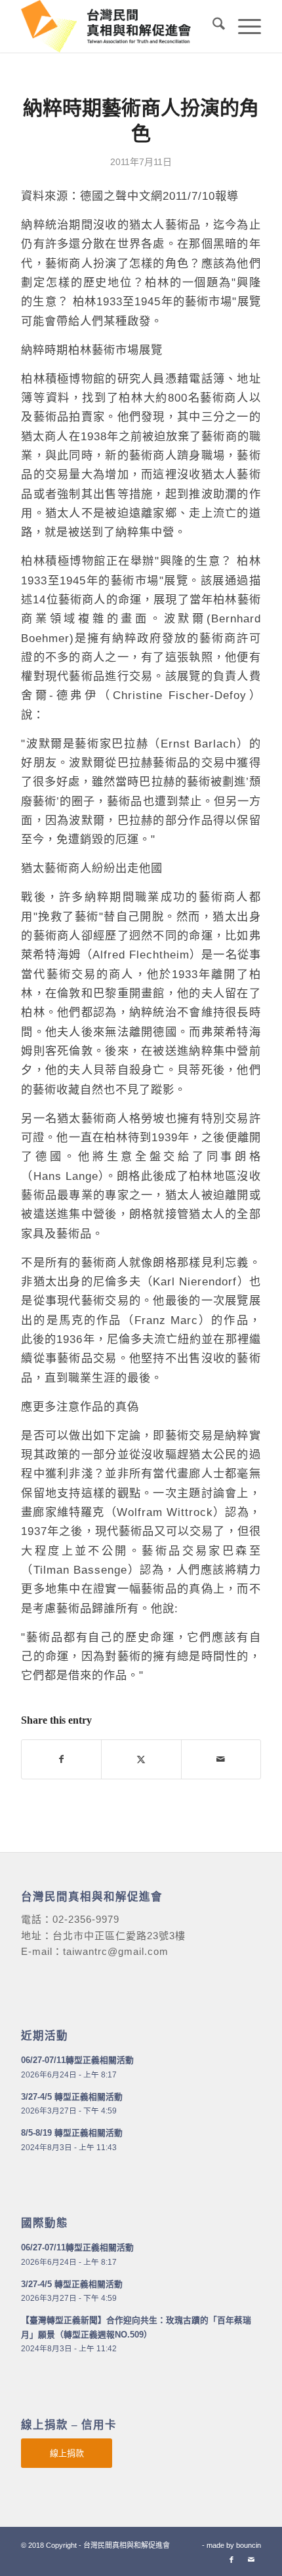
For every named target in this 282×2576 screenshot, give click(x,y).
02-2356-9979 (86, 1919)
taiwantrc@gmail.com (116, 1951)
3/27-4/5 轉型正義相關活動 (72, 2097)
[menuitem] (212, 26)
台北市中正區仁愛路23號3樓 (119, 1936)
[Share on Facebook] (61, 1759)
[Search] (212, 26)
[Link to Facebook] (232, 2560)
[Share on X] (141, 1759)
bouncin (249, 2545)
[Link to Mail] (251, 2560)
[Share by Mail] (221, 1759)
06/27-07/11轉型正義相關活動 (77, 2060)
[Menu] (243, 26)
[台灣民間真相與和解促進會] (117, 26)
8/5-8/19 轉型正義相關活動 (72, 2133)
